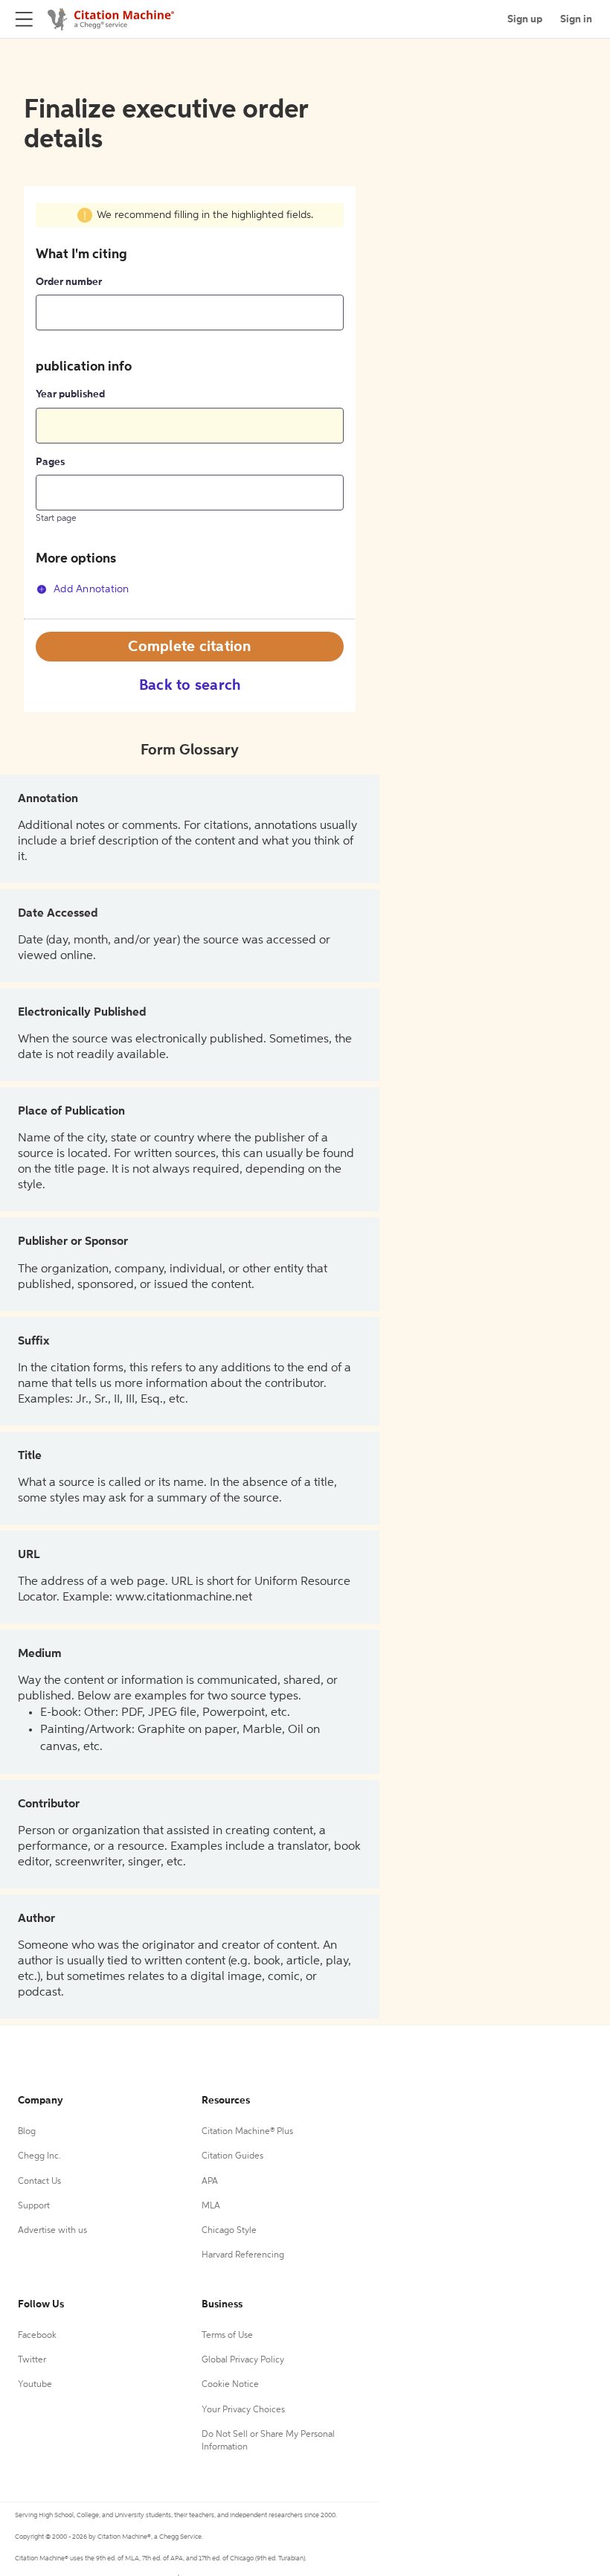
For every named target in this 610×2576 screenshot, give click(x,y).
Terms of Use (227, 2336)
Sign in (576, 19)
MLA (211, 2206)
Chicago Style (229, 2231)
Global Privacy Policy (243, 2360)
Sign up (525, 19)
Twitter (32, 2360)
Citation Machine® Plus (247, 2132)
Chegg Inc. (39, 2156)
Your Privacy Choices (243, 2410)
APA (210, 2182)
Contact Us (39, 2182)
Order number (69, 282)
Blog (27, 2132)
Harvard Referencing (243, 2255)
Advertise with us (52, 2231)
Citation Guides (232, 2156)
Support (34, 2206)
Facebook (37, 2336)
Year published (70, 394)
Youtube (35, 2385)
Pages (50, 462)
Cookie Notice (230, 2385)
